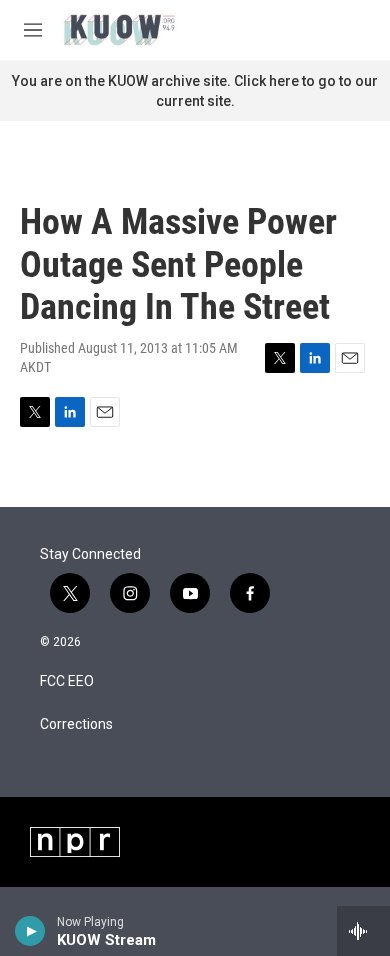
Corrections (76, 724)
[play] (30, 931)
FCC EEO (67, 681)
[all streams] (363, 931)
